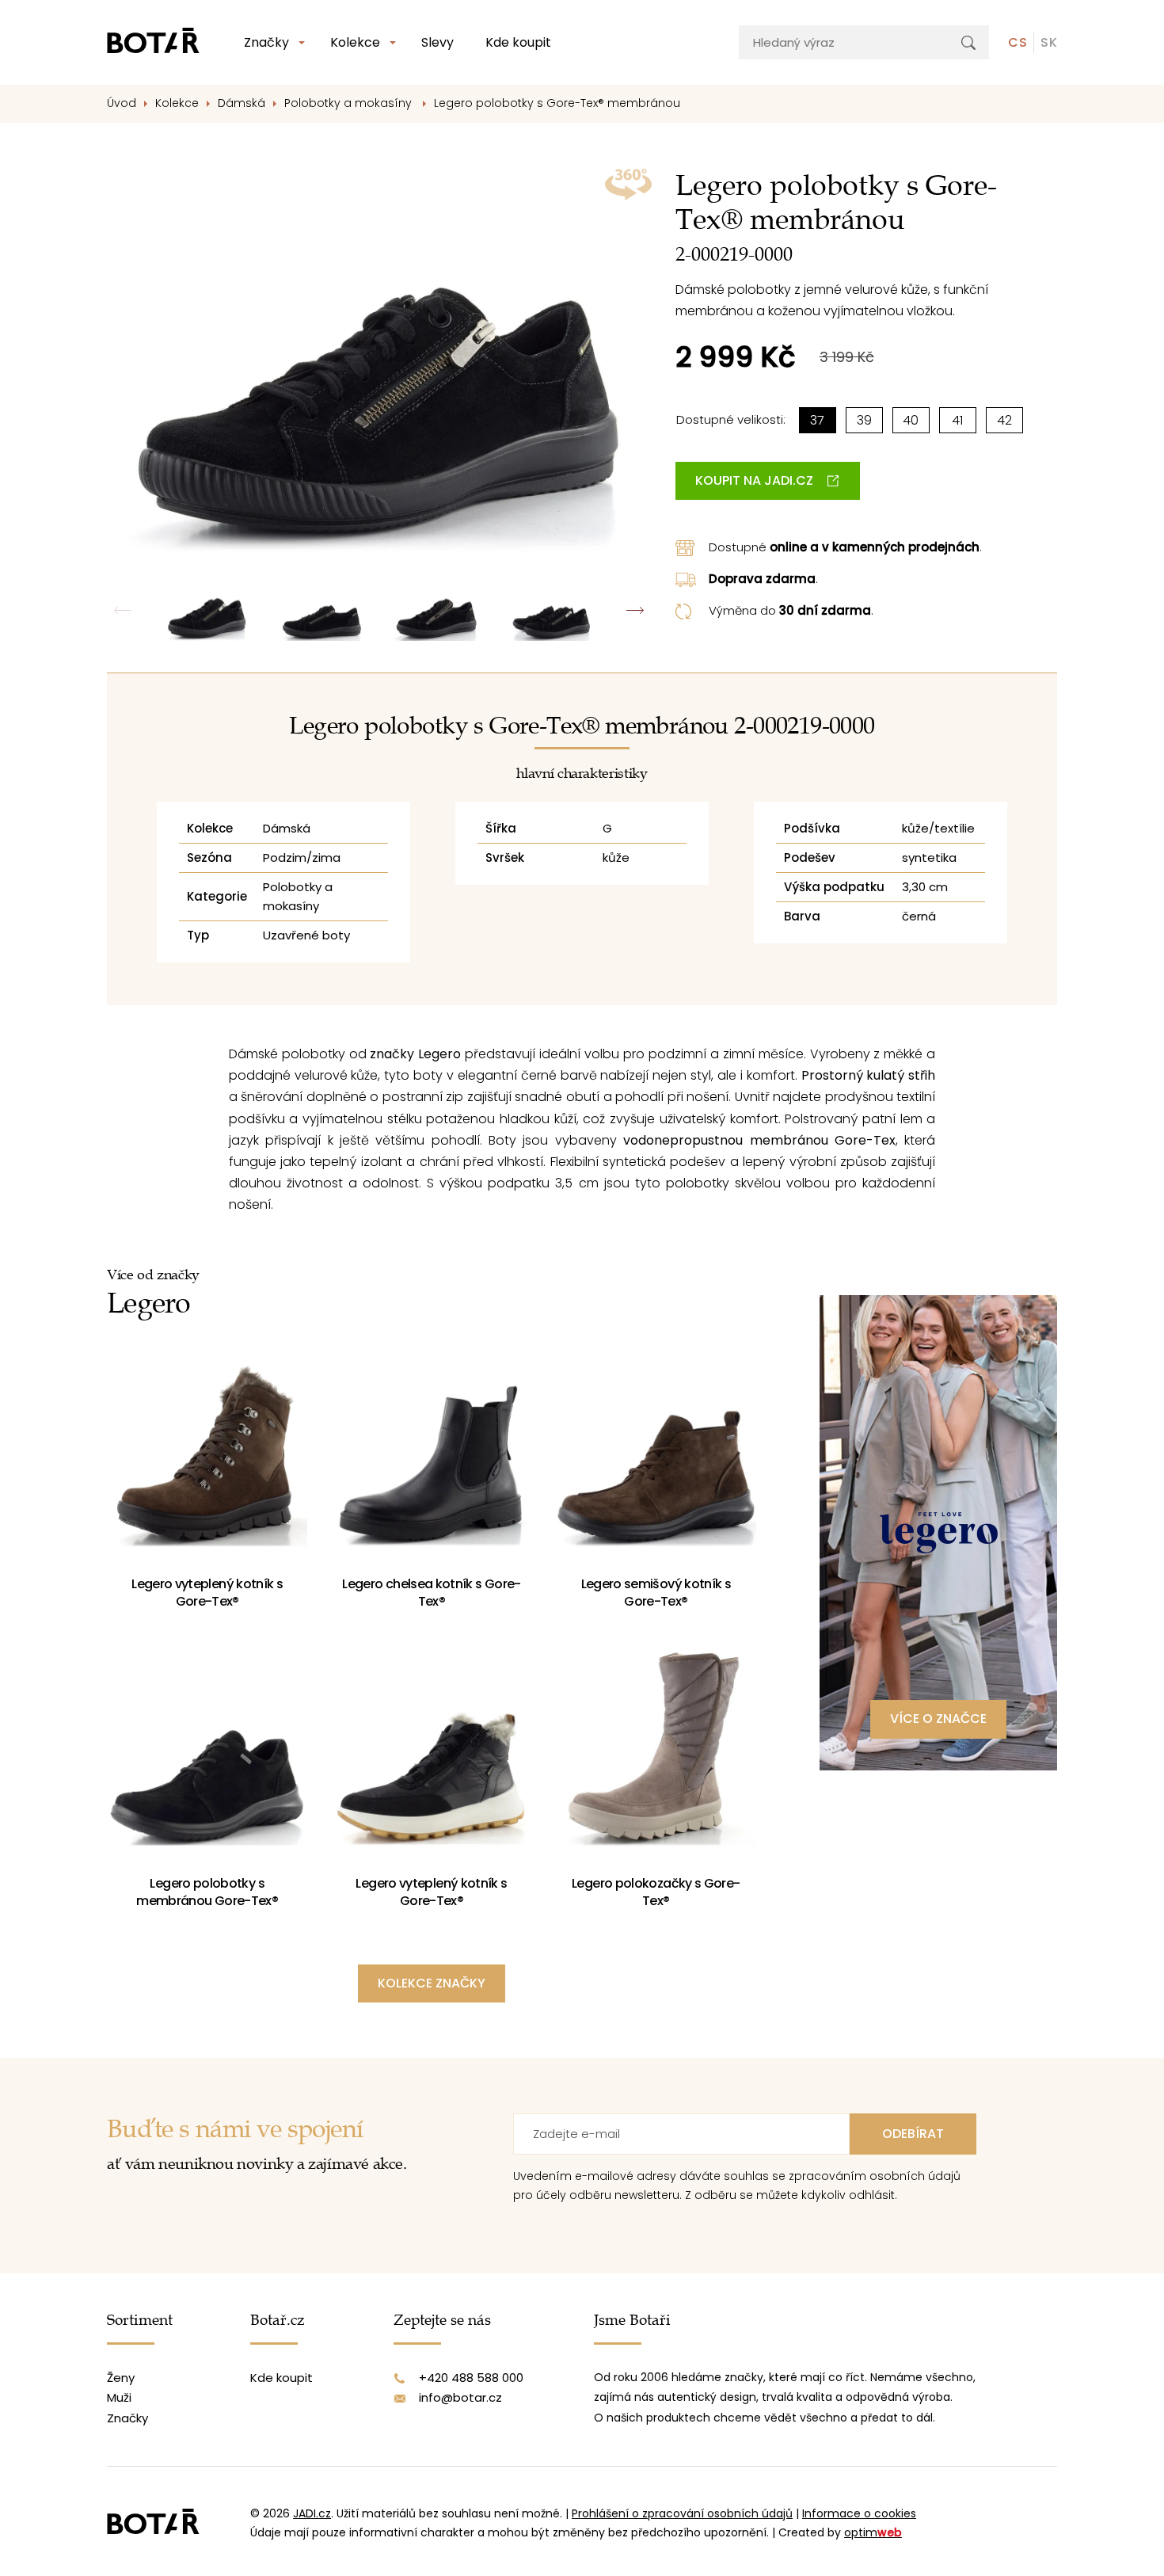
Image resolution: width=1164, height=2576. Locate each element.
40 (911, 420)
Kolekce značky (432, 1983)
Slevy (437, 42)
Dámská (242, 103)
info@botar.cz (460, 2397)
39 (864, 420)
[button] (635, 610)
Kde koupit (518, 42)
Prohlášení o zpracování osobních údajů (682, 2513)
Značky (266, 42)
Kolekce (355, 42)
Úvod (122, 103)
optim (873, 2532)
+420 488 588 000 (471, 2378)
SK (1049, 42)
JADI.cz (312, 2513)
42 (1004, 420)
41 (957, 420)
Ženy (121, 2378)
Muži (119, 2397)
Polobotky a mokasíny (350, 103)
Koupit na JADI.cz (754, 480)
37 (817, 420)
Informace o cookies (859, 2513)
